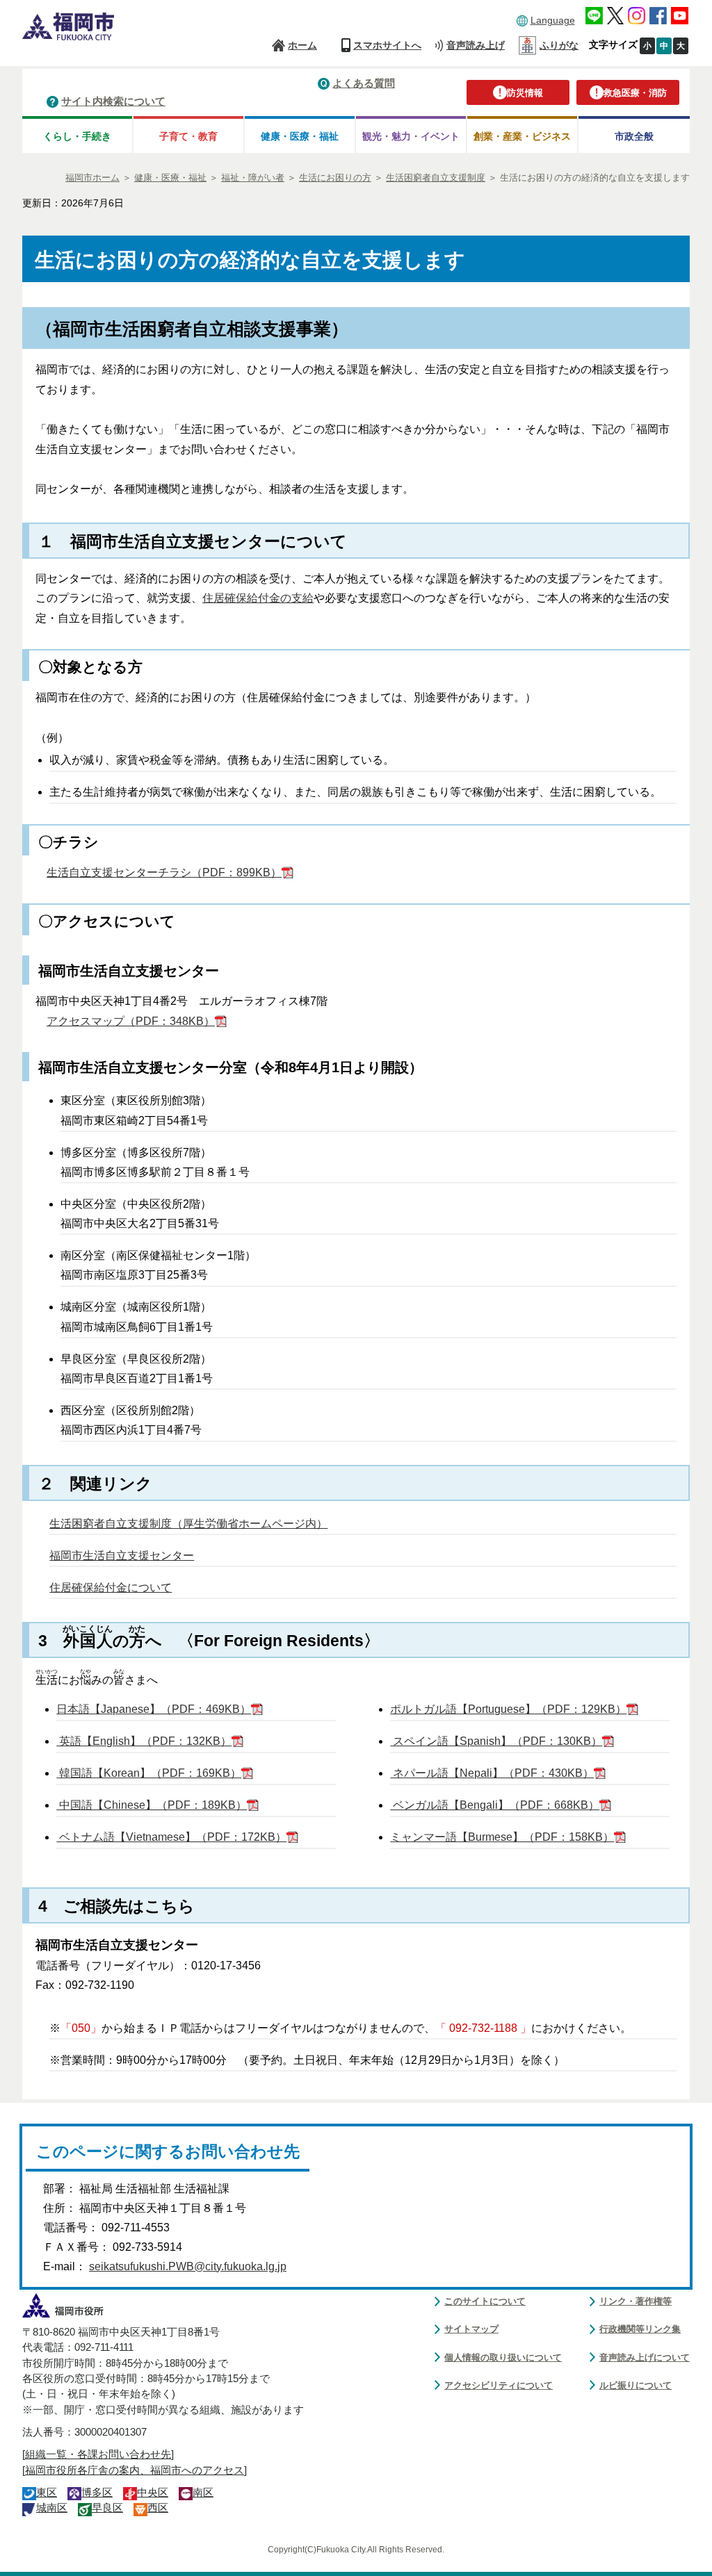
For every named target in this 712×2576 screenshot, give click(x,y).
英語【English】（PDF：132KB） (144, 1741)
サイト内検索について (113, 101)
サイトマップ (471, 2329)
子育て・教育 (188, 136)
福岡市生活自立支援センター (122, 1556)
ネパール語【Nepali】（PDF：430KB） (492, 1773)
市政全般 (634, 136)
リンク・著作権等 (636, 2301)
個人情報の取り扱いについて (503, 2357)
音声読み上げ (476, 45)
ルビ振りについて (636, 2385)
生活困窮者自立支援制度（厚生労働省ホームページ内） (188, 1524)
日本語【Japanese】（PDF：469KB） (154, 1709)
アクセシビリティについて (499, 2385)
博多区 (97, 2493)
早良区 (107, 2508)
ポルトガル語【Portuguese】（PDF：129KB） (508, 1709)
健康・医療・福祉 (300, 136)
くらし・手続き (77, 136)
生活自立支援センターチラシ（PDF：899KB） (164, 872)
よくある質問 (364, 83)
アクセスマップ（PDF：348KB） (131, 1021)
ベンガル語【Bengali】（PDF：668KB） (495, 1805)
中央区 (153, 2493)
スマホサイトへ (387, 45)
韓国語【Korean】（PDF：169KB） (149, 1773)
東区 (47, 2493)
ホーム (302, 45)
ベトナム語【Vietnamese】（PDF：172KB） (171, 1837)
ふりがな (559, 45)
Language (553, 20)
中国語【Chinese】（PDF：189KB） (152, 1805)
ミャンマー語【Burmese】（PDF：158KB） (502, 1837)
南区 (203, 2493)
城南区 (52, 2508)
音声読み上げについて (645, 2357)
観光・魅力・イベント (411, 136)
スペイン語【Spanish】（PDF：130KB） (496, 1741)
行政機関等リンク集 (640, 2329)
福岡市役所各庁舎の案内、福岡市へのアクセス (135, 2470)
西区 (158, 2508)
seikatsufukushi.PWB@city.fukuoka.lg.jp (188, 2266)
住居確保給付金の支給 (258, 598)
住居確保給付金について (111, 1588)
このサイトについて (485, 2301)
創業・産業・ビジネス (522, 136)
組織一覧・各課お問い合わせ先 (98, 2454)
